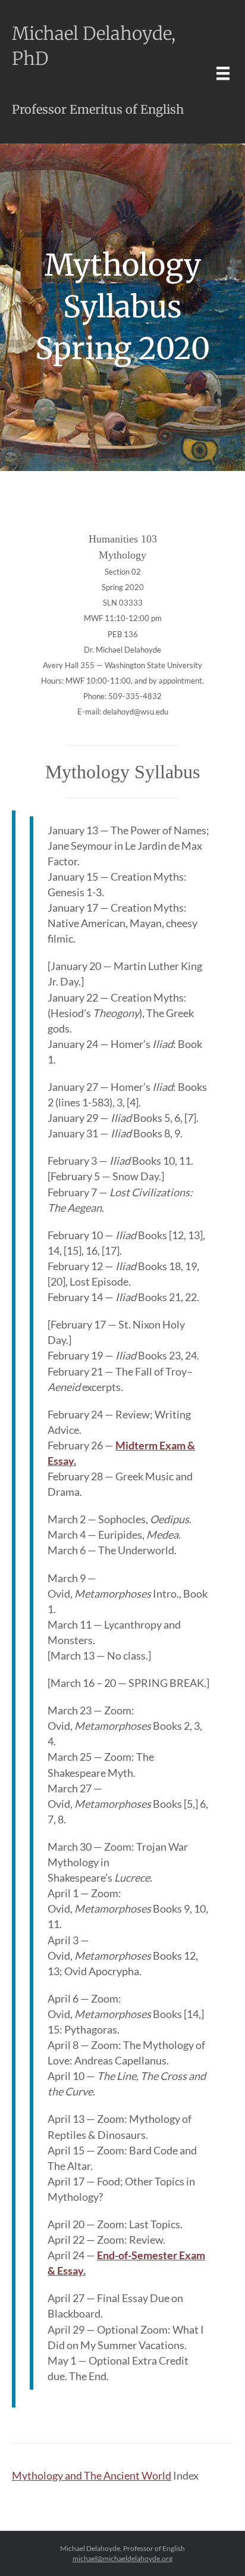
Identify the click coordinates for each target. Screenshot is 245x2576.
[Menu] (223, 73)
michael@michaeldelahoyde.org (122, 2558)
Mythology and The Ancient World (92, 2475)
